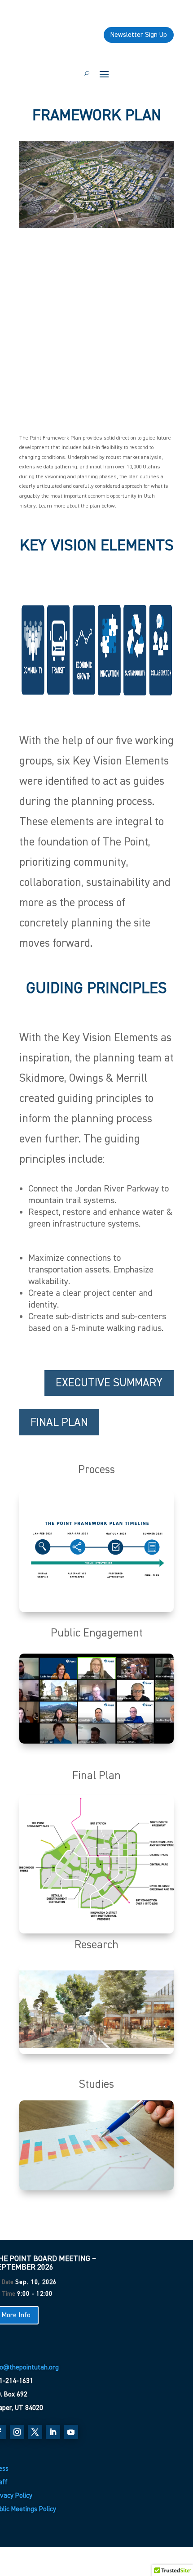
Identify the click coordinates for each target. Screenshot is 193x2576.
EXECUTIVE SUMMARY (109, 1383)
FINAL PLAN (59, 1422)
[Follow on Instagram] (17, 2432)
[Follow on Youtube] (71, 2432)
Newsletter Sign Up (139, 35)
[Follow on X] (35, 2432)
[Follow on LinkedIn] (53, 2432)
